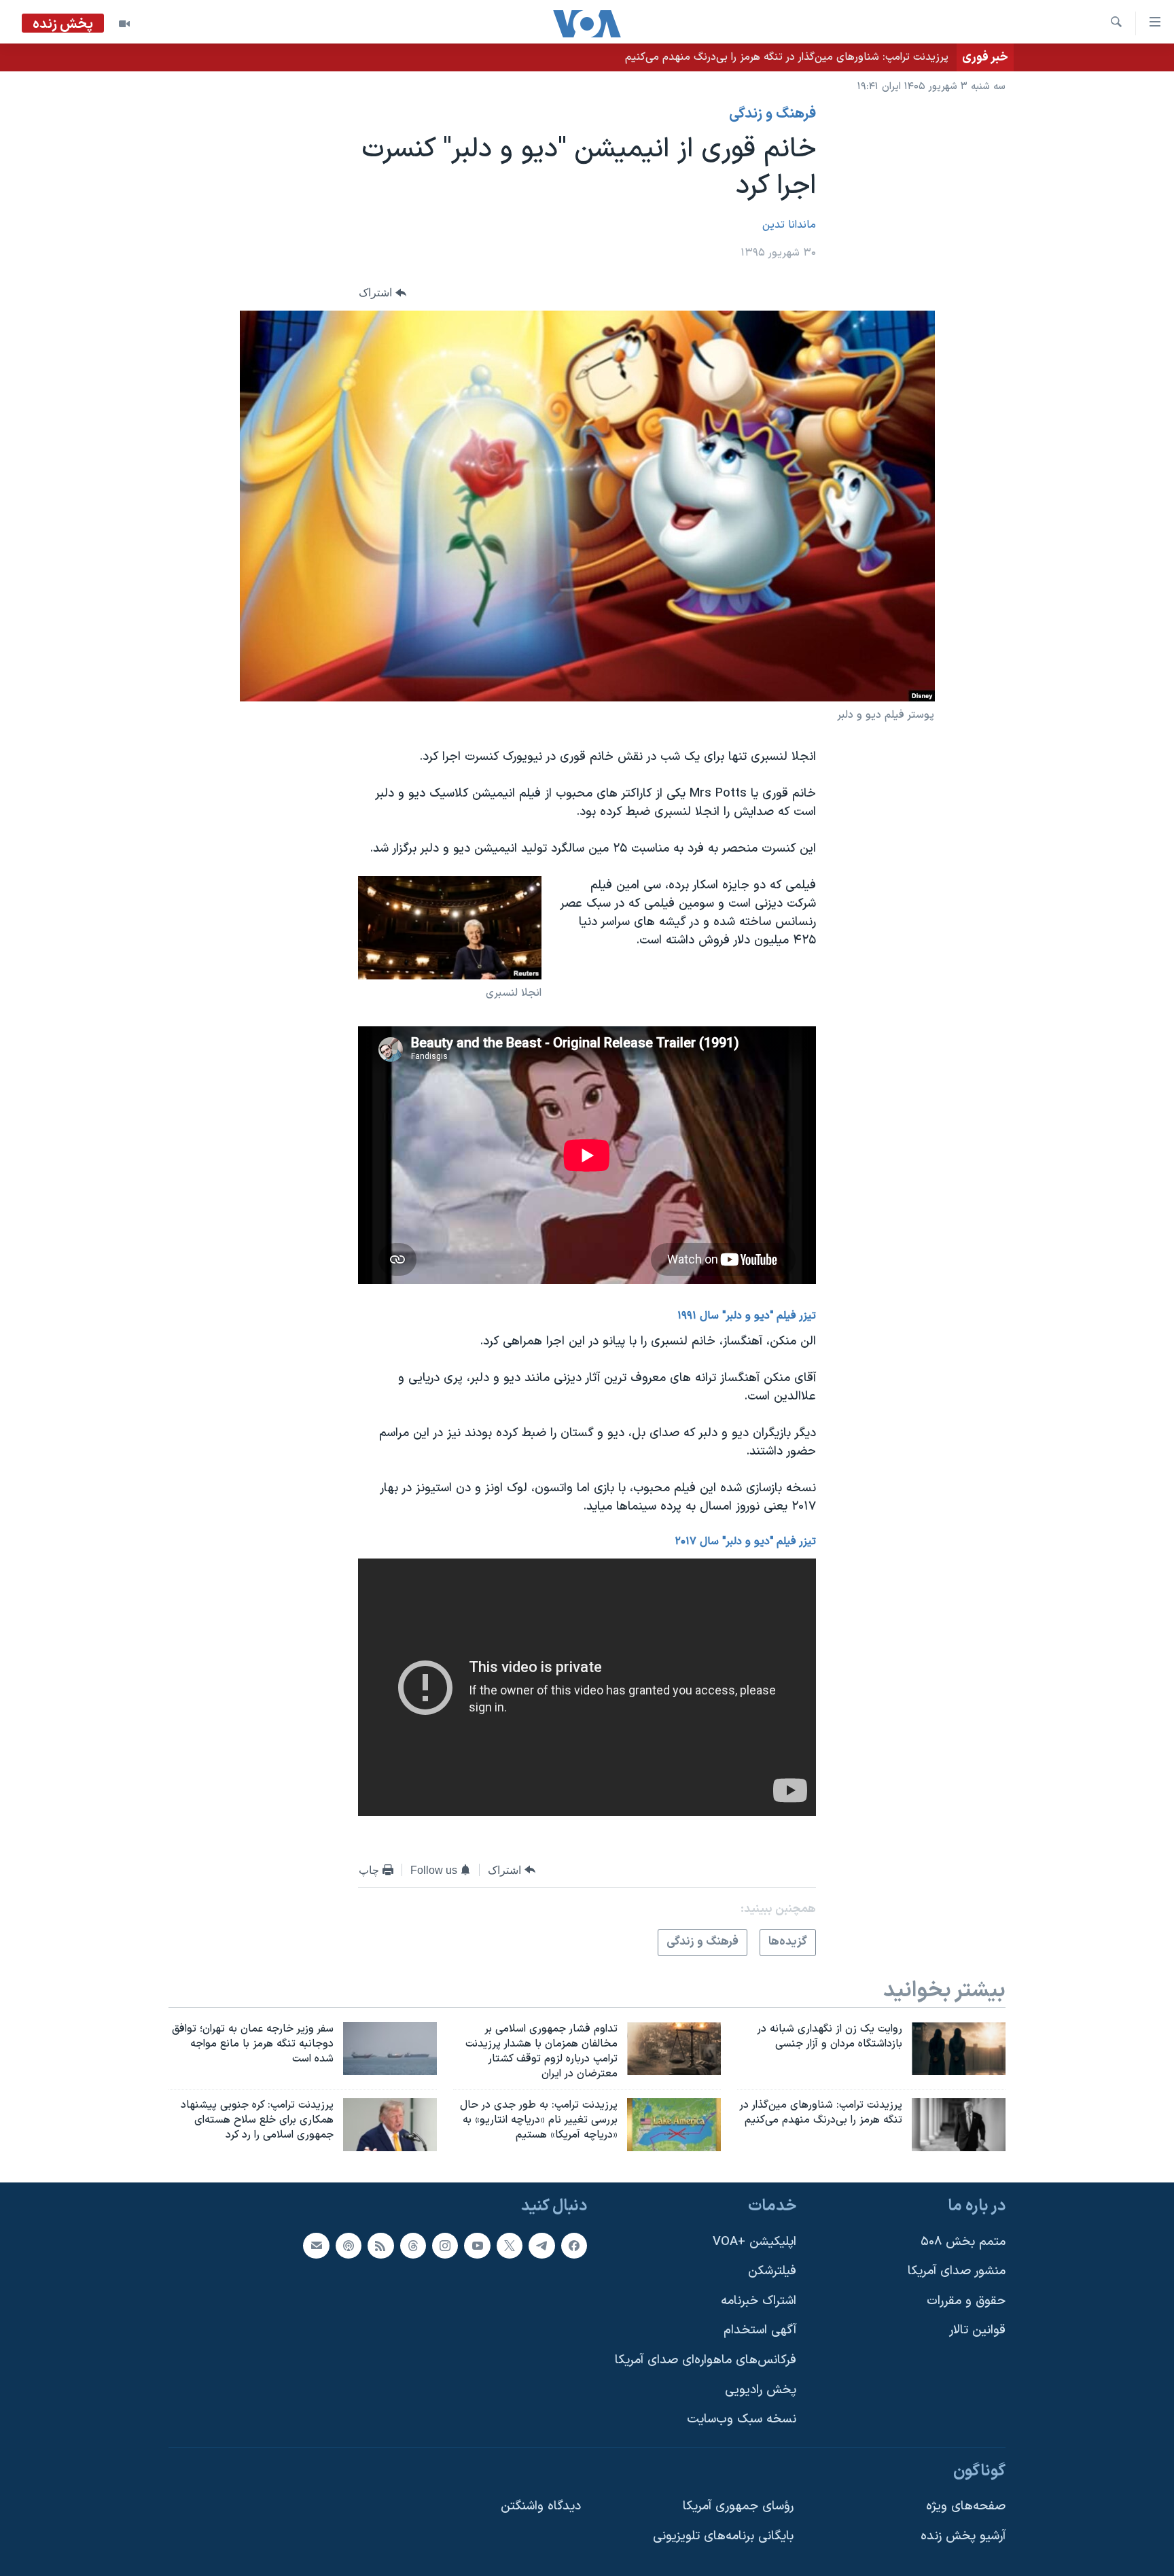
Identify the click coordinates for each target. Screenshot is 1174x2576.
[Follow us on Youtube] (477, 2246)
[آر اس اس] (380, 2246)
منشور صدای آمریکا (957, 2271)
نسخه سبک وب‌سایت (742, 2419)
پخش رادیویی (761, 2390)
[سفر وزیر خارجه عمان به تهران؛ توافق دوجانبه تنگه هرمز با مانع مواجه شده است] (390, 2049)
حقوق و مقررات (966, 2301)
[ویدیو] (124, 24)
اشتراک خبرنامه (759, 2301)
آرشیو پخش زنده (963, 2536)
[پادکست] (349, 2246)
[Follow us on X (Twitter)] (510, 2246)
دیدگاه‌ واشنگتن (541, 2507)
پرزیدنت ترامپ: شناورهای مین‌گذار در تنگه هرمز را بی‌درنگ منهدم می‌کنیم (787, 57)
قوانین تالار (977, 2330)
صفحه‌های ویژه (966, 2507)
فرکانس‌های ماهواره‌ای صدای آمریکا (706, 2360)
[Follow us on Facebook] (574, 2246)
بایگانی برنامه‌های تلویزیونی (723, 2536)
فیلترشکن (772, 2271)
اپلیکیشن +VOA (754, 2242)
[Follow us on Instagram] (445, 2246)
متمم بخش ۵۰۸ (963, 2242)
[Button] (383, 293)
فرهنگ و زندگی (772, 114)
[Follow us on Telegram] (541, 2246)
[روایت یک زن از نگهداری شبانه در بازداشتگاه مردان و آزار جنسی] (959, 2049)
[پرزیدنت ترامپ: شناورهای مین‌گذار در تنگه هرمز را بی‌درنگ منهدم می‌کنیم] (959, 2125)
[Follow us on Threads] (413, 2246)
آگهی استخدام (760, 2330)
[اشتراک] (316, 2246)
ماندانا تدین (789, 225)
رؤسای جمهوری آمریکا (738, 2507)
